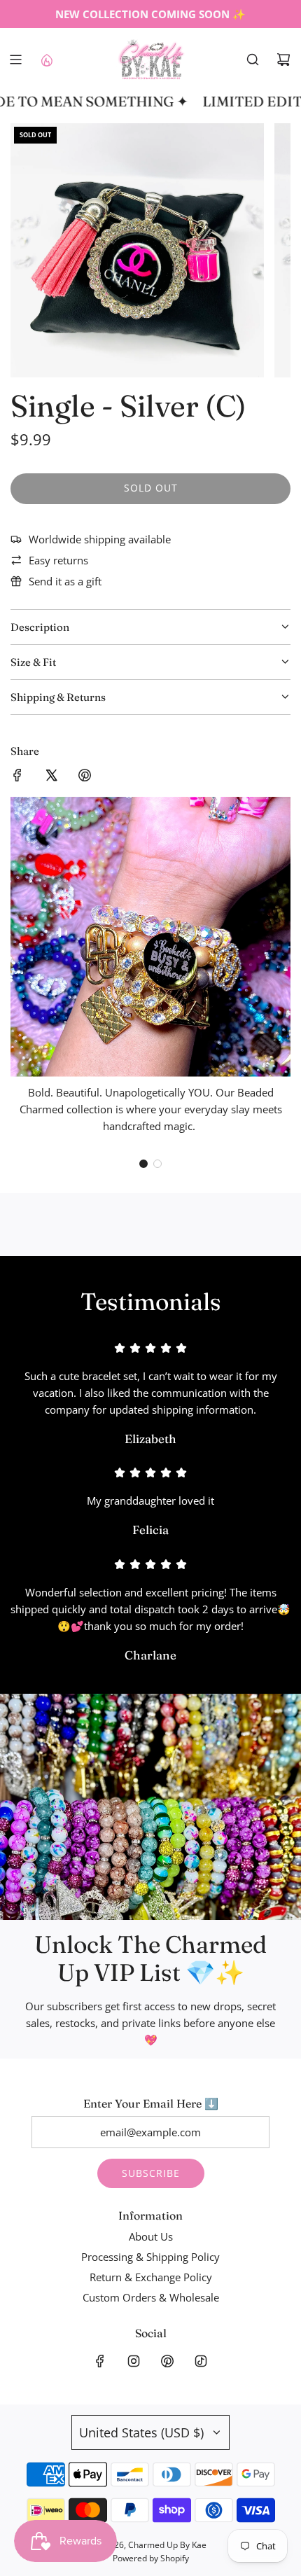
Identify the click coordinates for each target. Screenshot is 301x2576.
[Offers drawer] (46, 60)
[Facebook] (100, 2361)
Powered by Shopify (151, 2558)
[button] (143, 1164)
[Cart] (283, 60)
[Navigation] (15, 60)
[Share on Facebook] (17, 777)
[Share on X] (51, 777)
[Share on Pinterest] (85, 777)
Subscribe (151, 2173)
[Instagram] (134, 2361)
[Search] (253, 60)
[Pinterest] (167, 2361)
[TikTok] (201, 2361)
